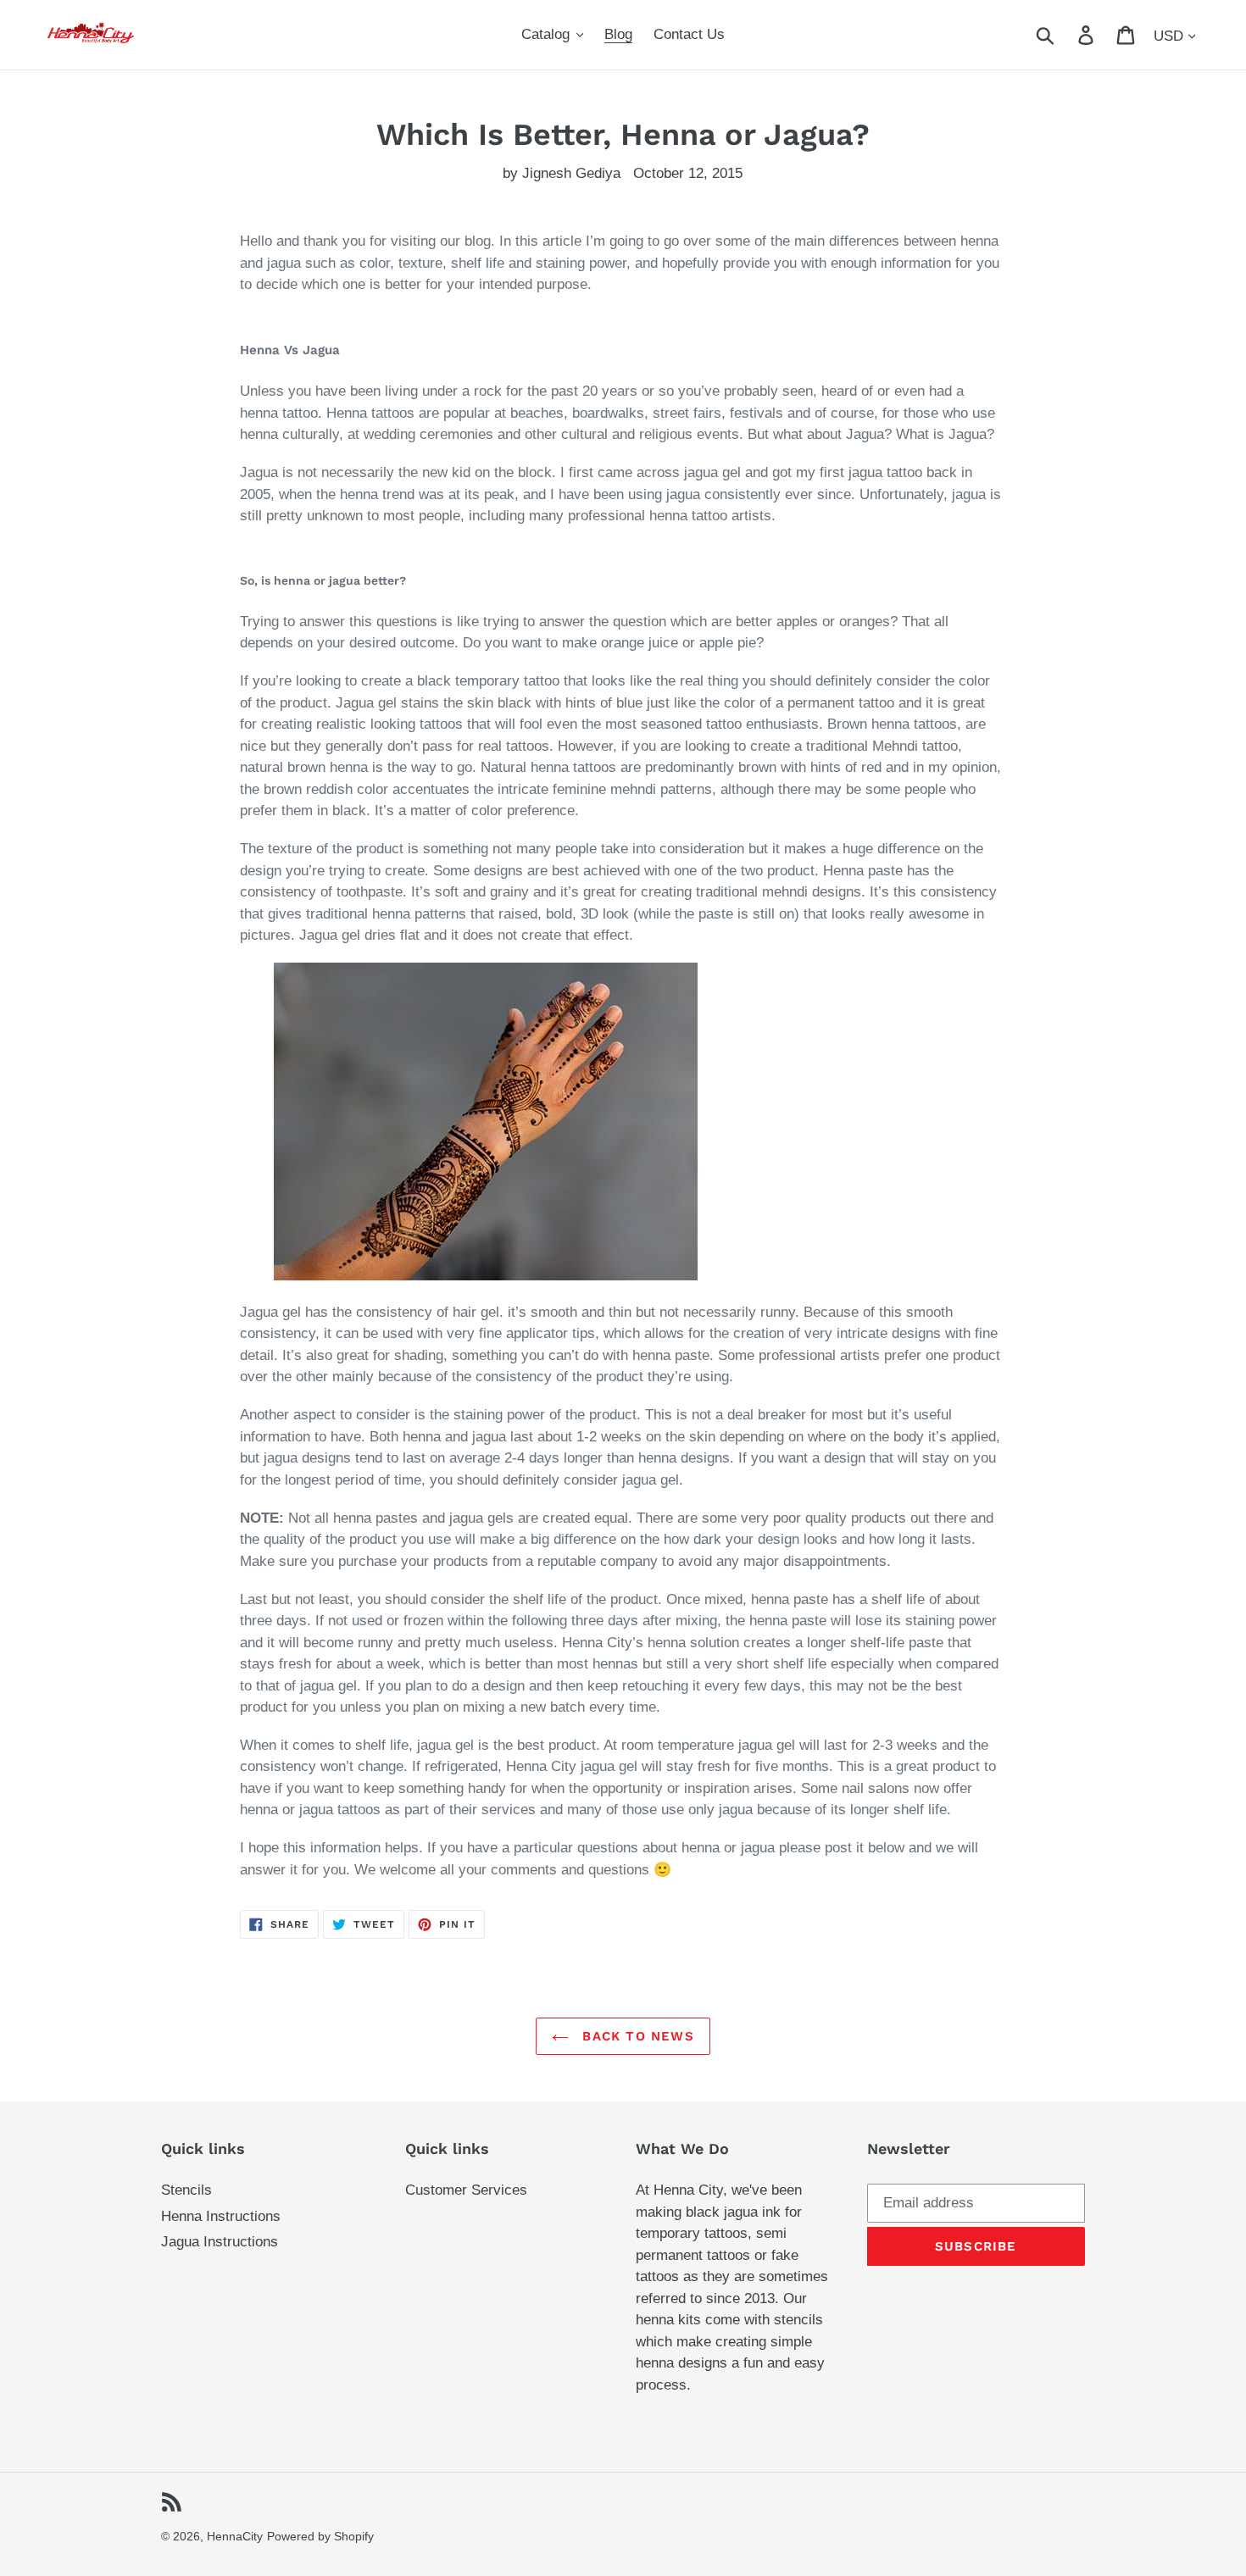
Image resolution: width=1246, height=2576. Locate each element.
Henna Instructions (221, 2216)
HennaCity (235, 2536)
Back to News (636, 2036)
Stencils (186, 2190)
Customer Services (466, 2190)
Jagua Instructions (220, 2242)
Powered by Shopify (320, 2536)
